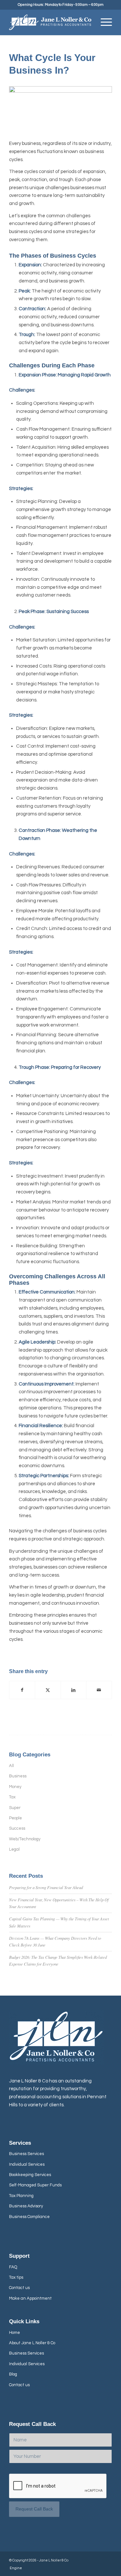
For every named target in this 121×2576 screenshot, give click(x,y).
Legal (14, 1849)
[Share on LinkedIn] (74, 1690)
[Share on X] (48, 1690)
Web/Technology (25, 1839)
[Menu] (103, 22)
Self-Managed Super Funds (35, 2185)
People (15, 1818)
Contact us (19, 2288)
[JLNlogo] (50, 22)
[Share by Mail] (99, 1690)
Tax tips (16, 2277)
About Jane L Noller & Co (32, 2343)
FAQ (13, 2267)
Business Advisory (26, 2206)
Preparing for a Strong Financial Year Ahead (46, 1887)
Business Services (26, 2154)
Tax (12, 1797)
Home (15, 2333)
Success (17, 1828)
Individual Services (27, 2164)
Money (15, 1787)
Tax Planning (21, 2196)
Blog (13, 2374)
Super (15, 1808)
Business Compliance (29, 2217)
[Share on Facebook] (22, 1690)
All (11, 1766)
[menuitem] (103, 22)
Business (18, 1776)
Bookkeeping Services (30, 2175)
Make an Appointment (30, 2298)
